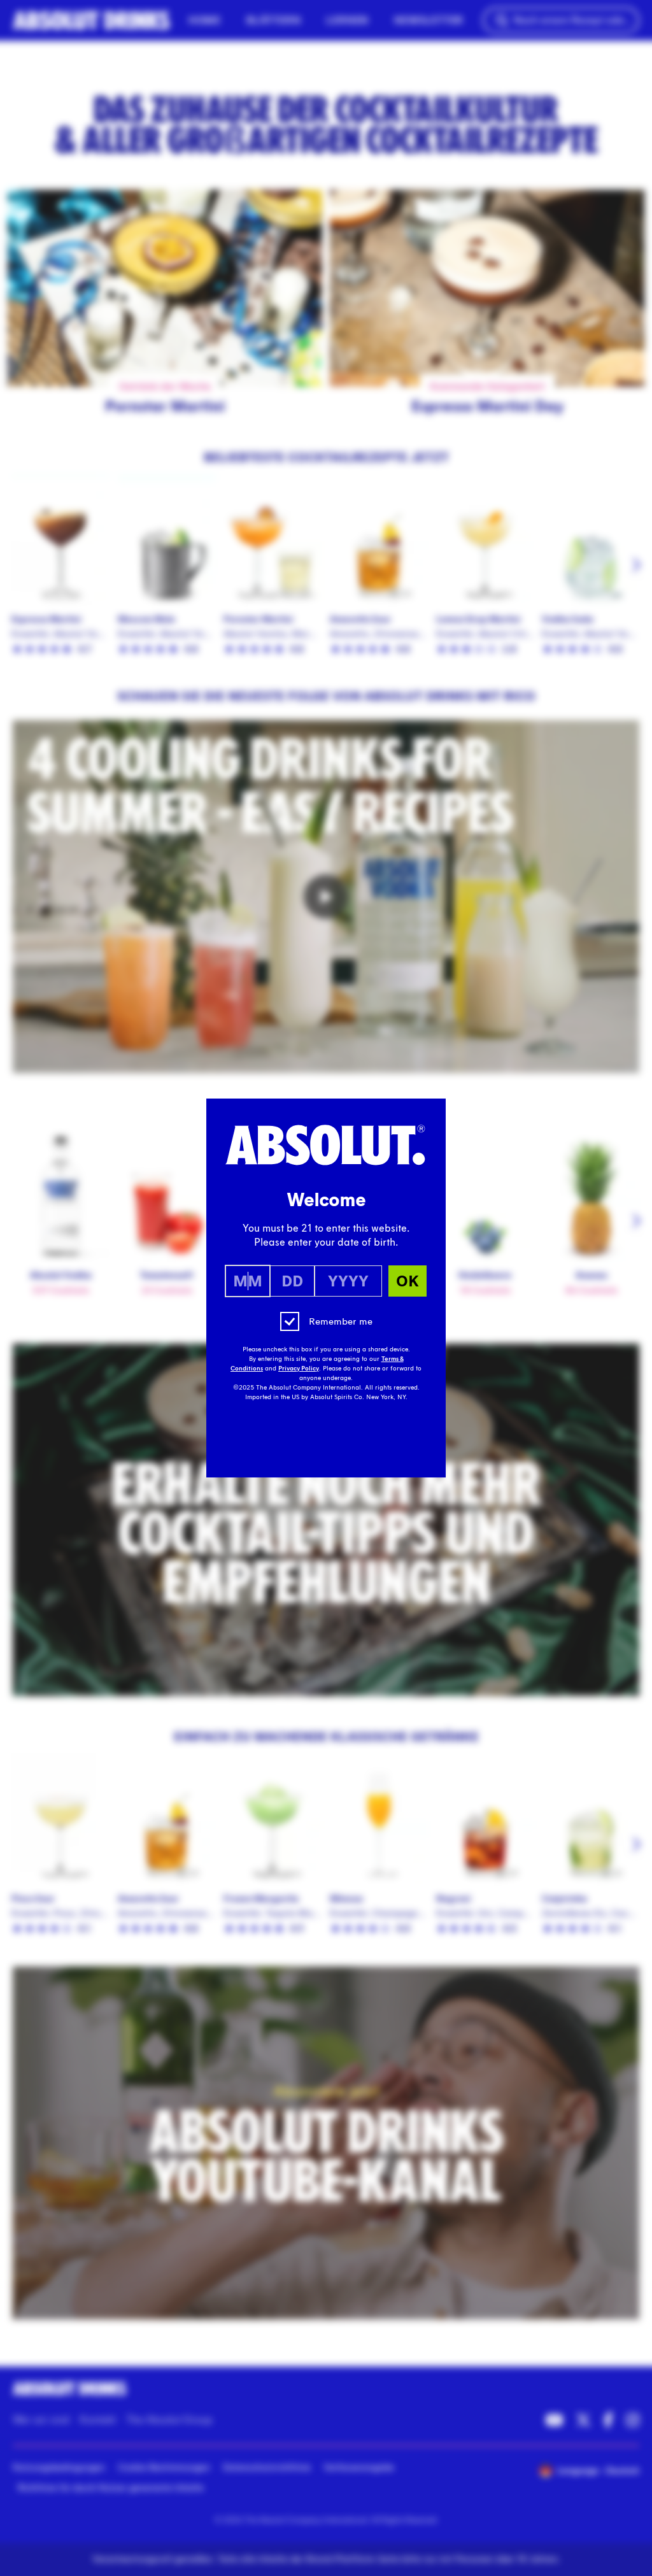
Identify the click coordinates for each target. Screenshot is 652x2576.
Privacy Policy (299, 1369)
